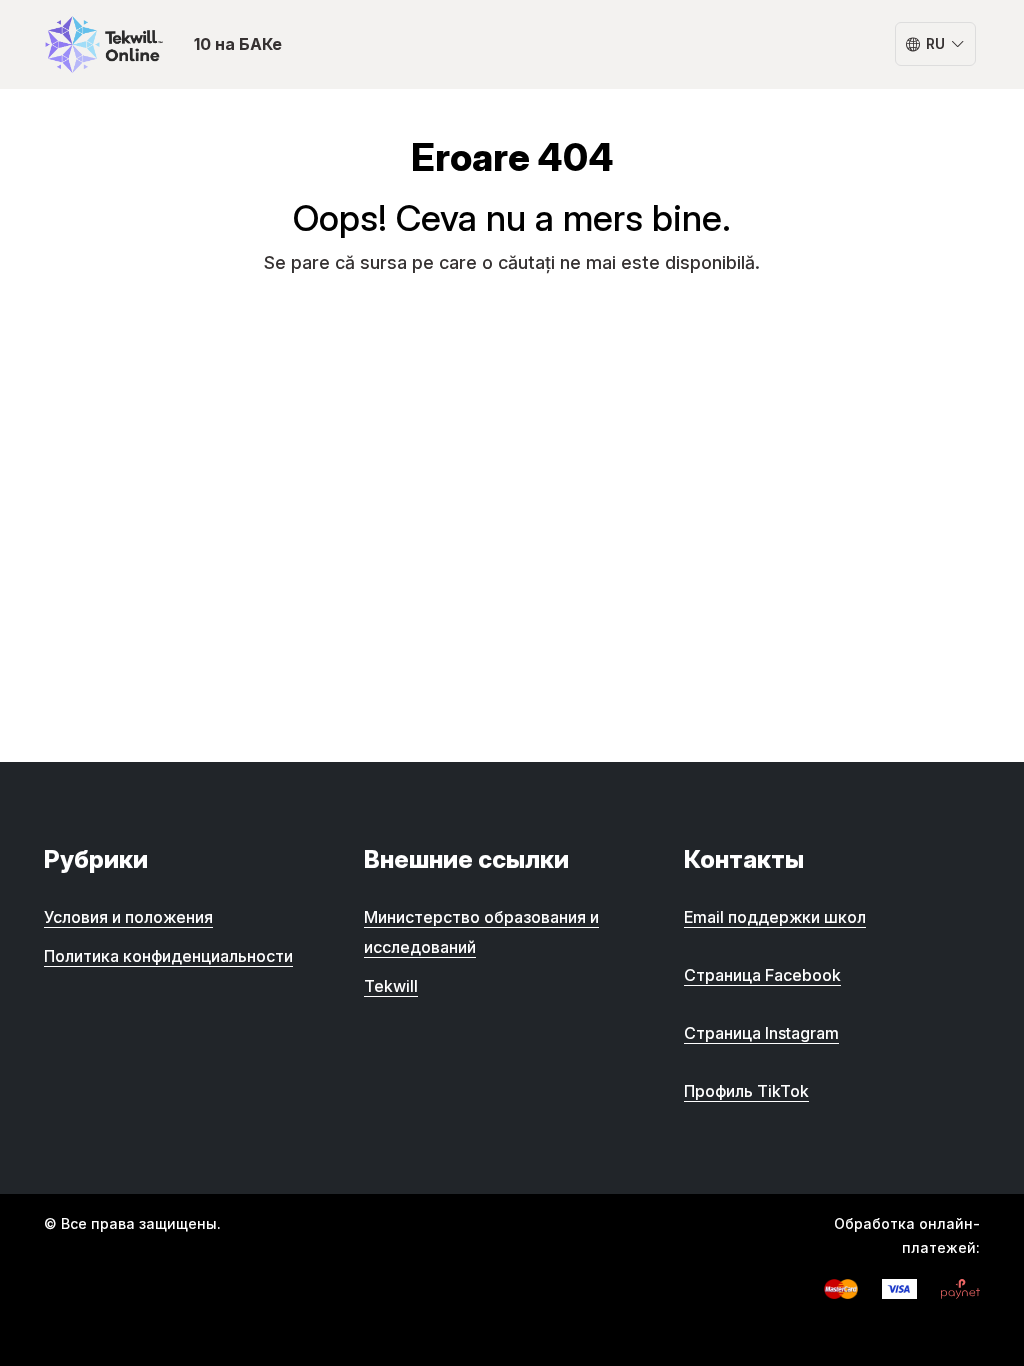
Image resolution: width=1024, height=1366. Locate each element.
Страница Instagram (761, 1033)
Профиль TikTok (746, 1091)
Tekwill (391, 986)
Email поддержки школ (775, 917)
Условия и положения (128, 917)
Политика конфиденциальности (168, 956)
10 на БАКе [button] (238, 44)
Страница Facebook (762, 975)
